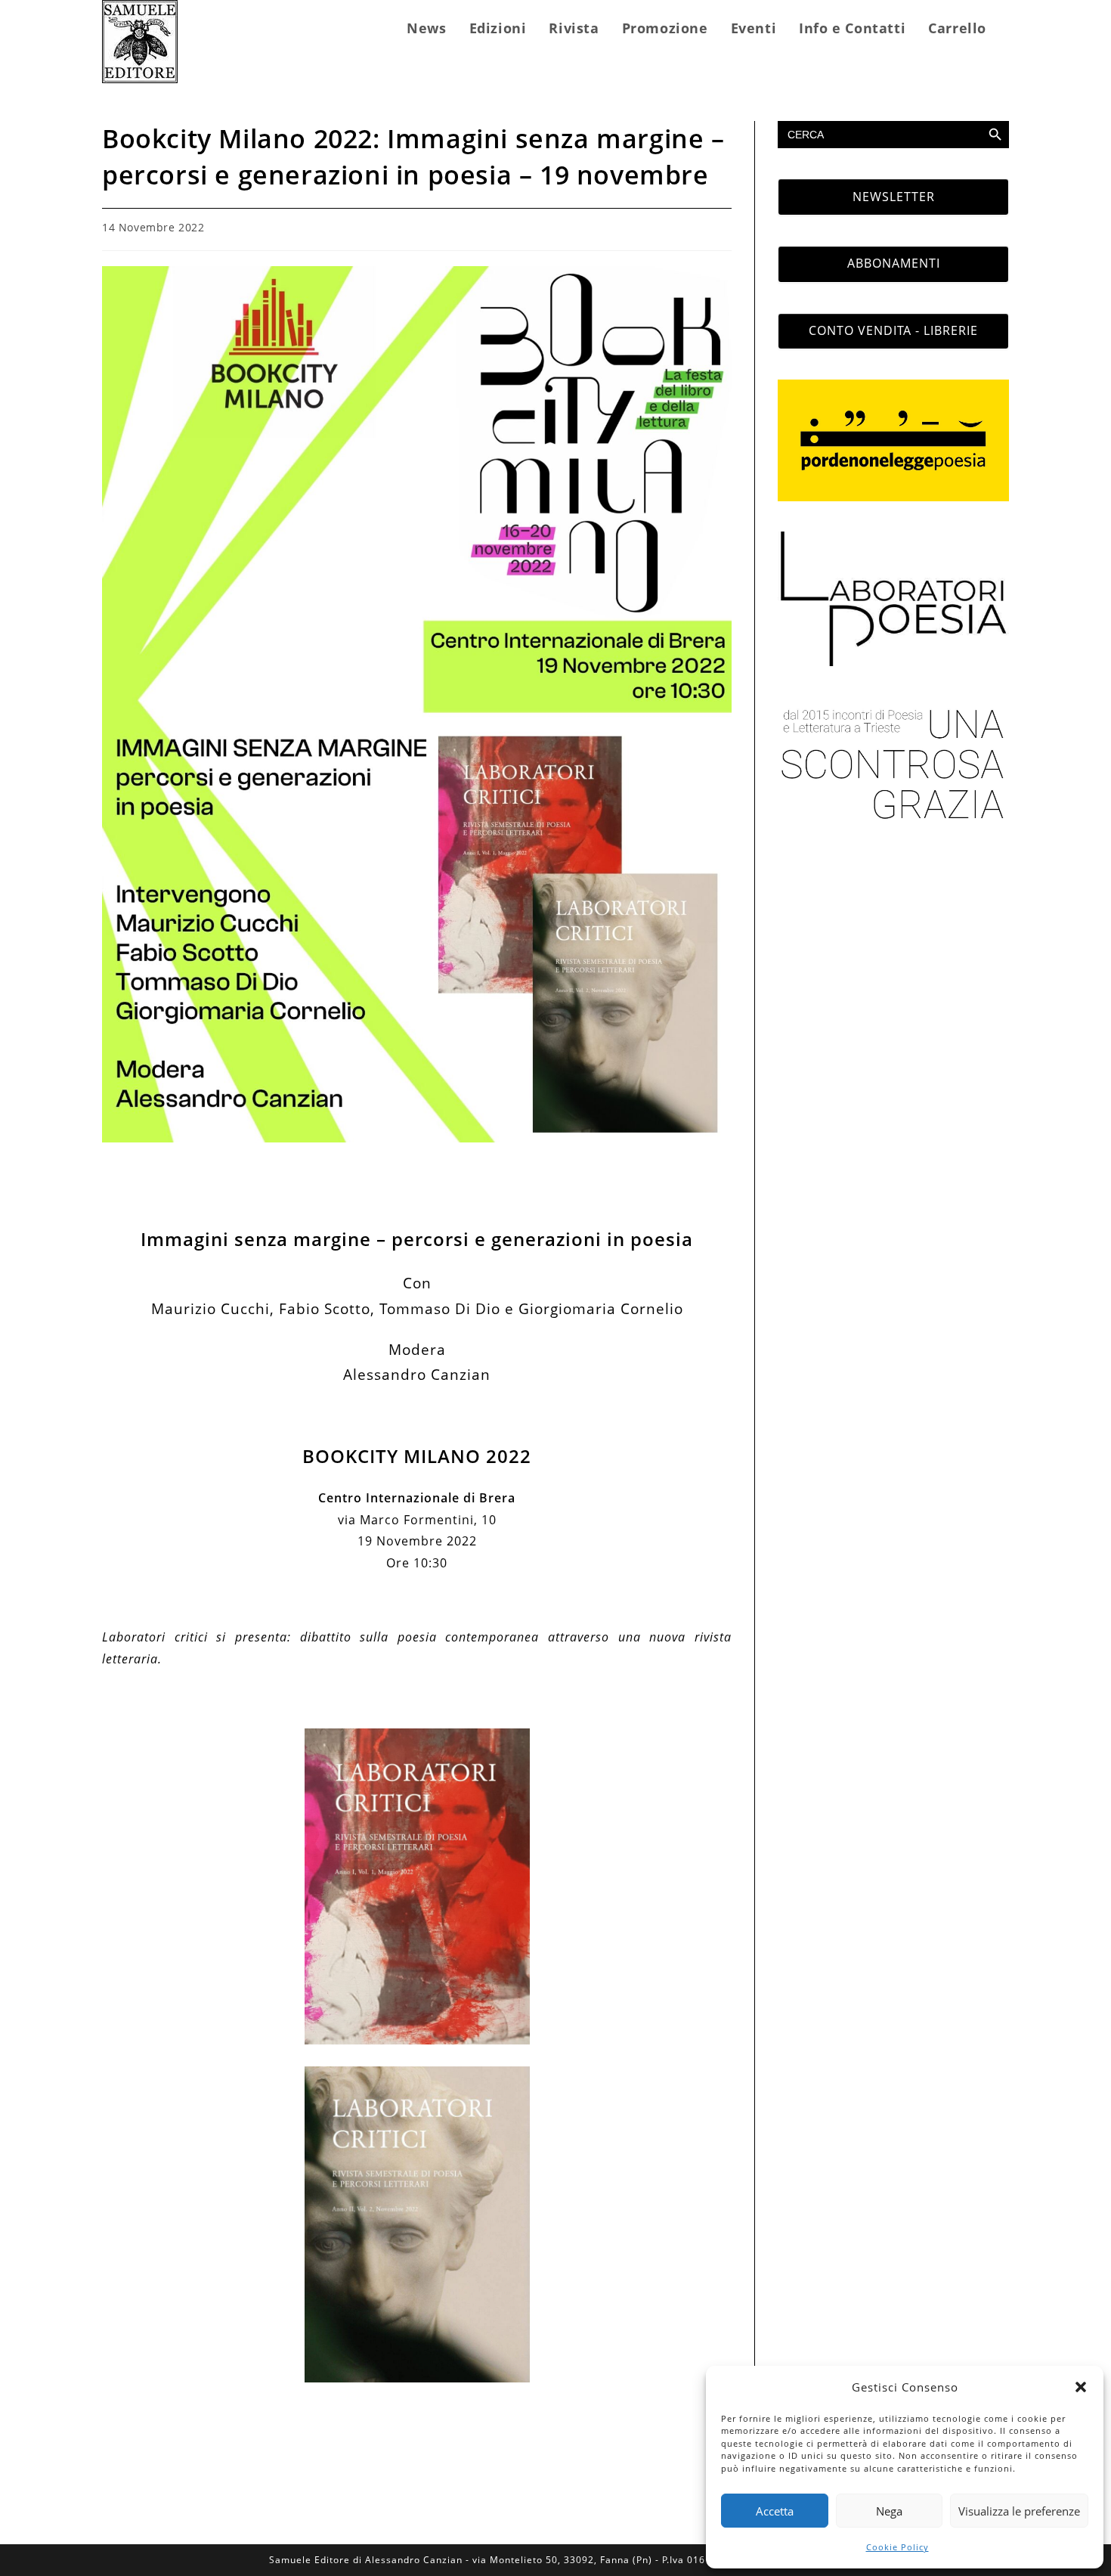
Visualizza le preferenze (1019, 2511)
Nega (889, 2511)
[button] (1081, 2387)
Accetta (775, 2511)
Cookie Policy (897, 2547)
